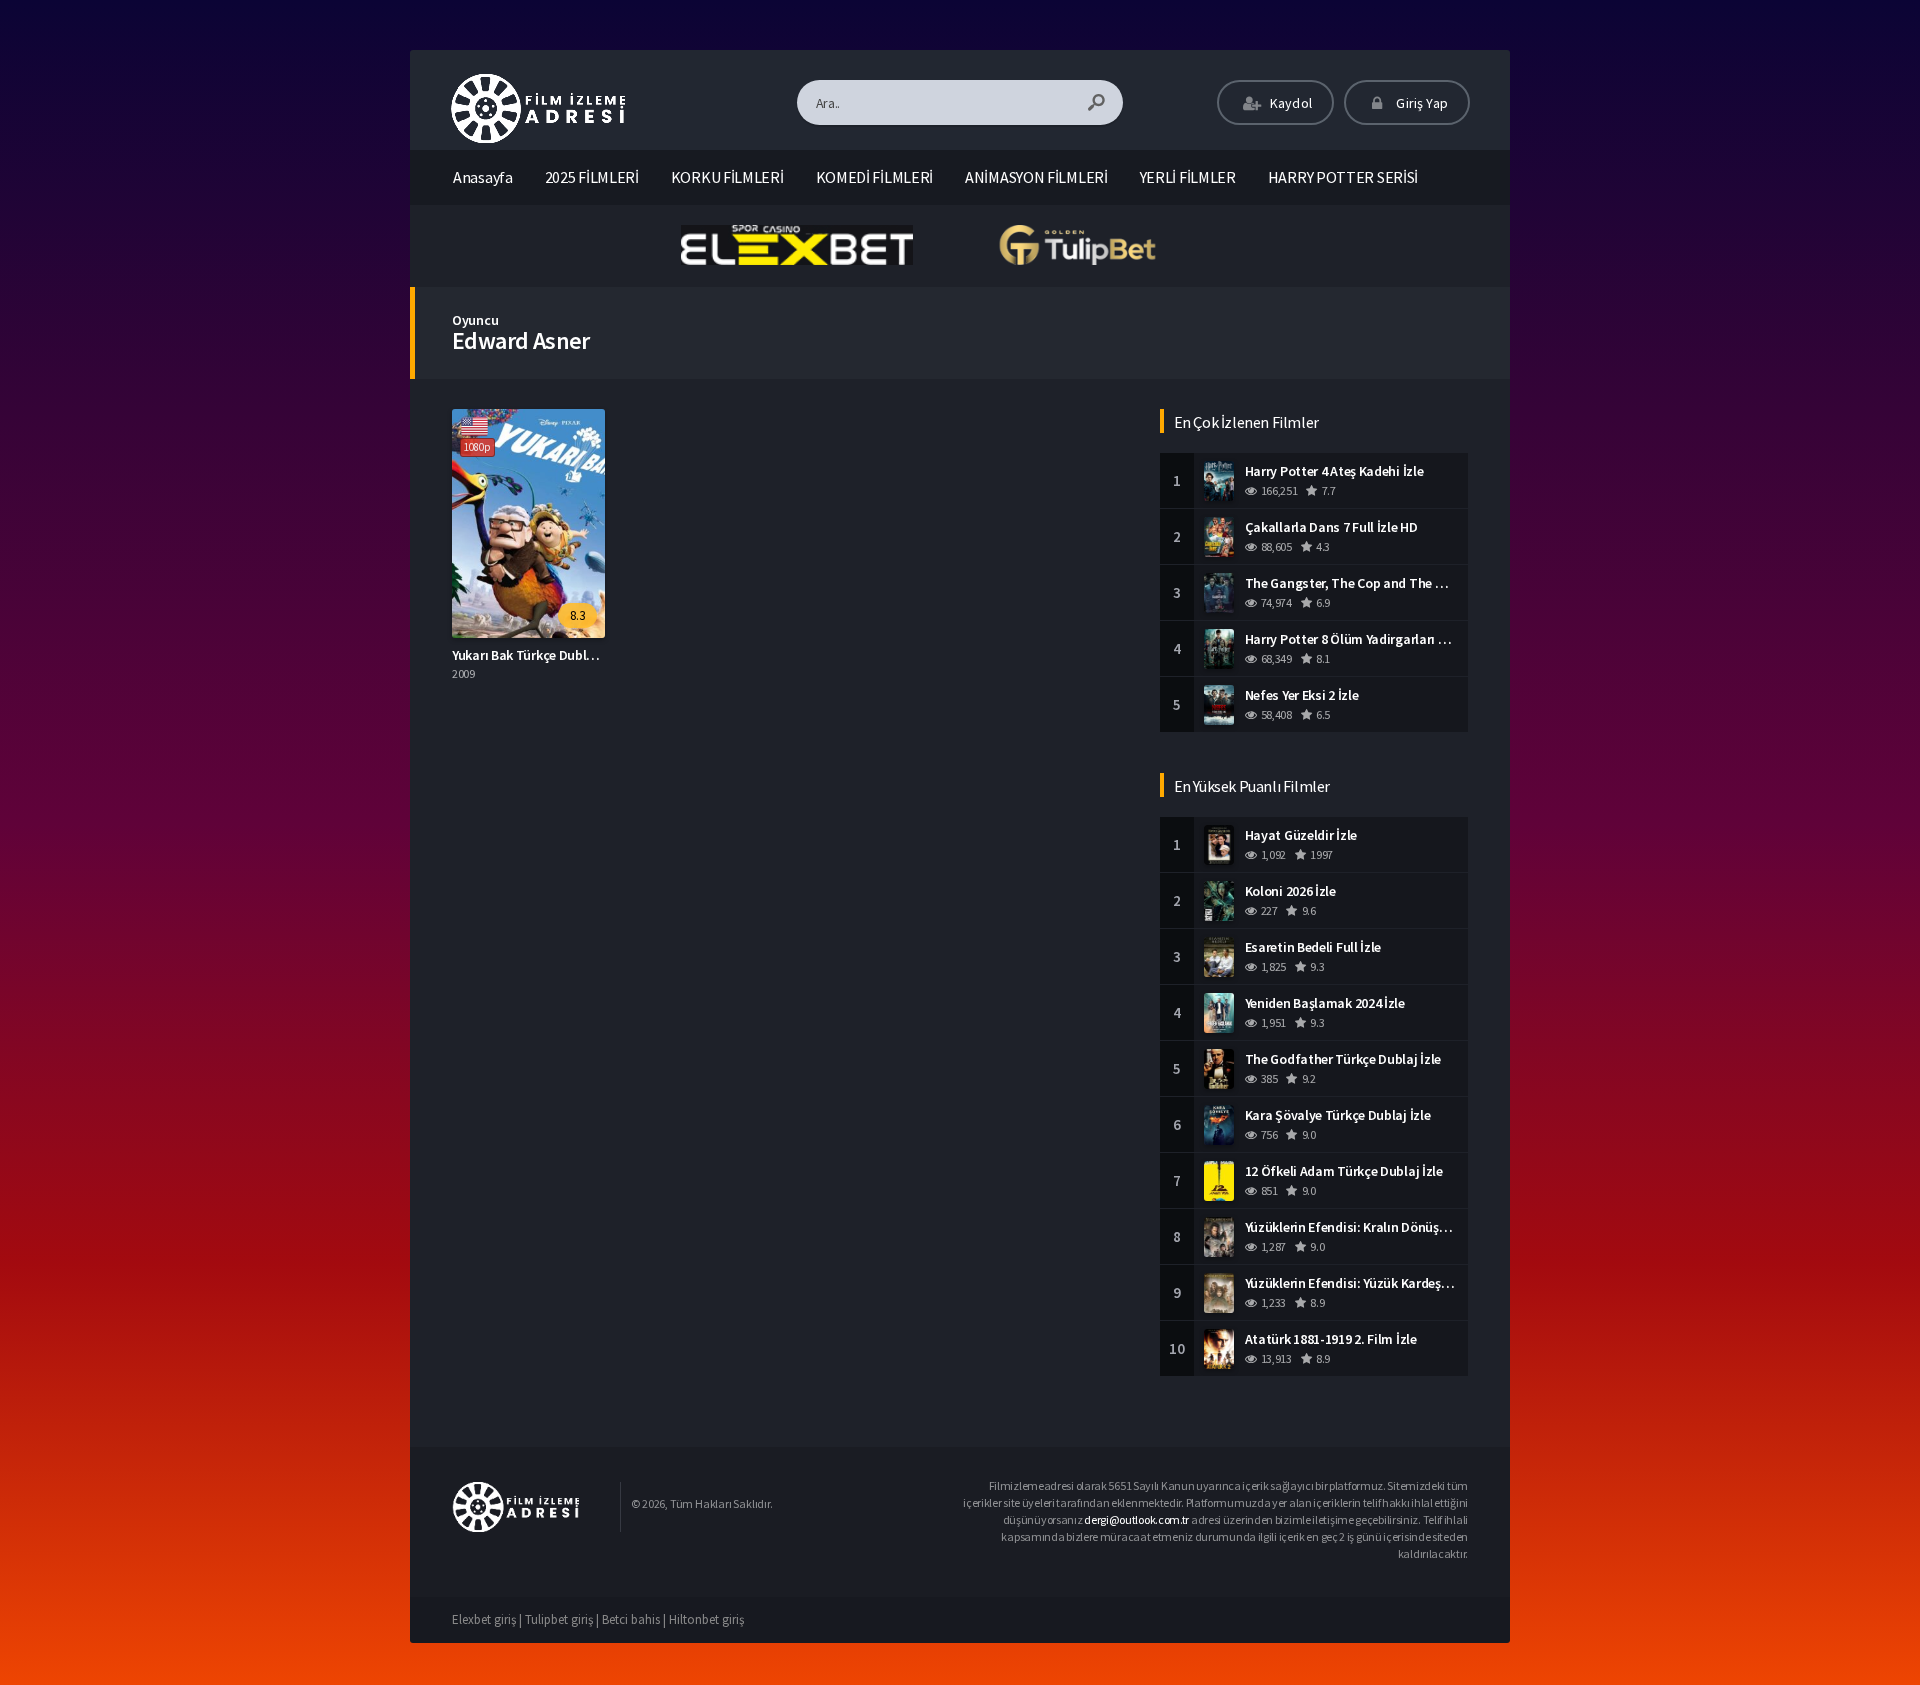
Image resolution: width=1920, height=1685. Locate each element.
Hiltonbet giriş (706, 1619)
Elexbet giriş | (488, 1619)
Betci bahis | (635, 1619)
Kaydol (1289, 103)
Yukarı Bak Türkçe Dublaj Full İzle (549, 655)
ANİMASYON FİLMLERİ (1036, 177)
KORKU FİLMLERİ (727, 177)
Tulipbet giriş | (563, 1619)
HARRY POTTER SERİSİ (1343, 177)
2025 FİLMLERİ (592, 177)
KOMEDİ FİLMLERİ (875, 177)
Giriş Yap (1420, 103)
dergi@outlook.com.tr (1136, 1519)
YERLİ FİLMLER (1188, 177)
